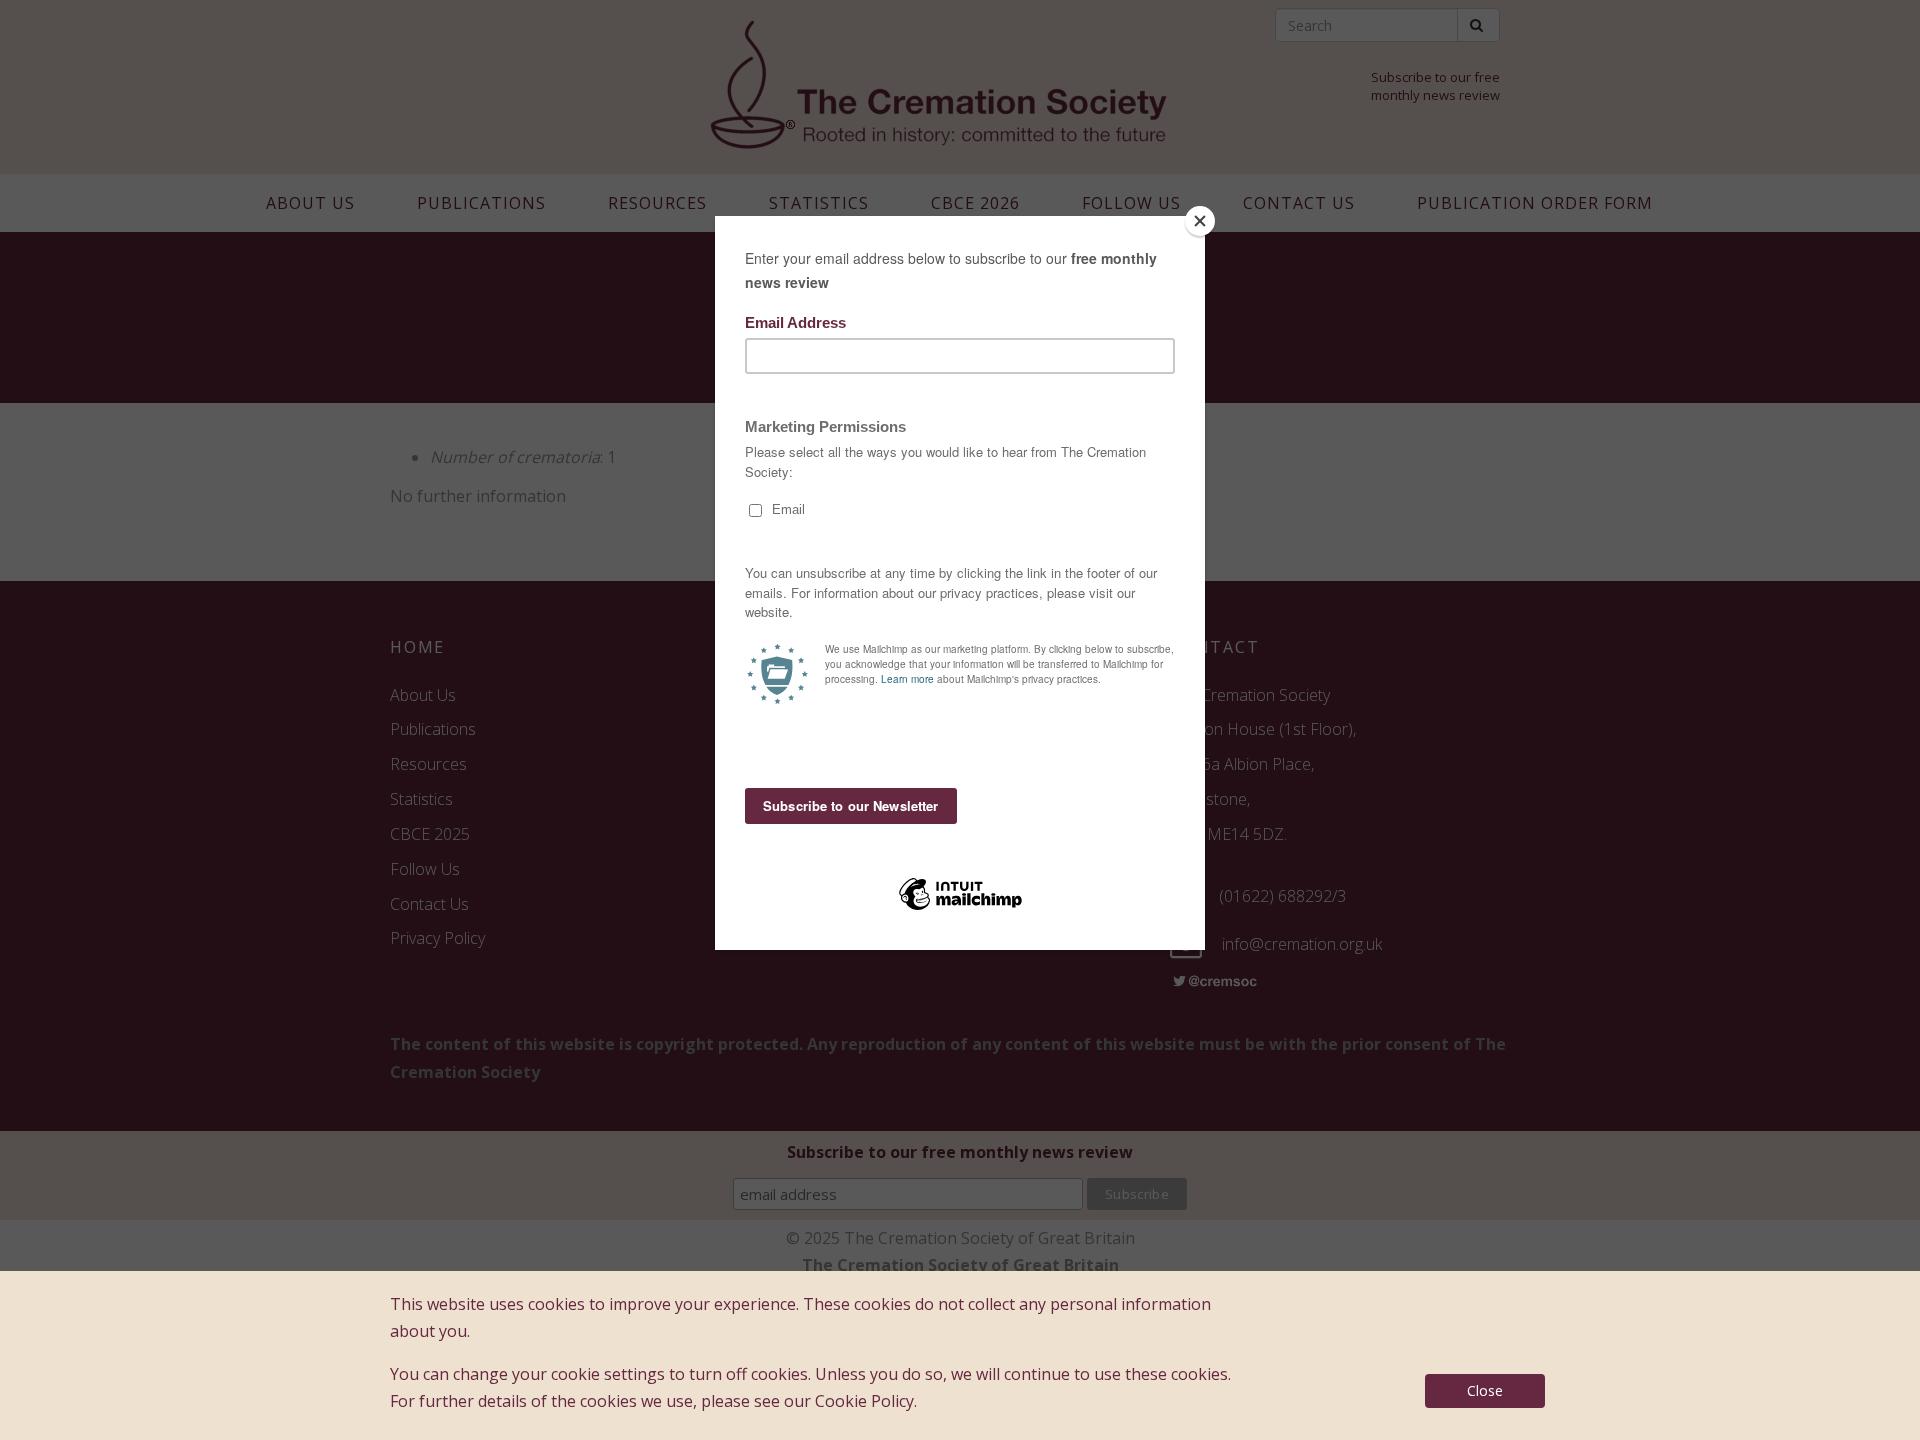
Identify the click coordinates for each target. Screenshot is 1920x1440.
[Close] (1200, 221)
